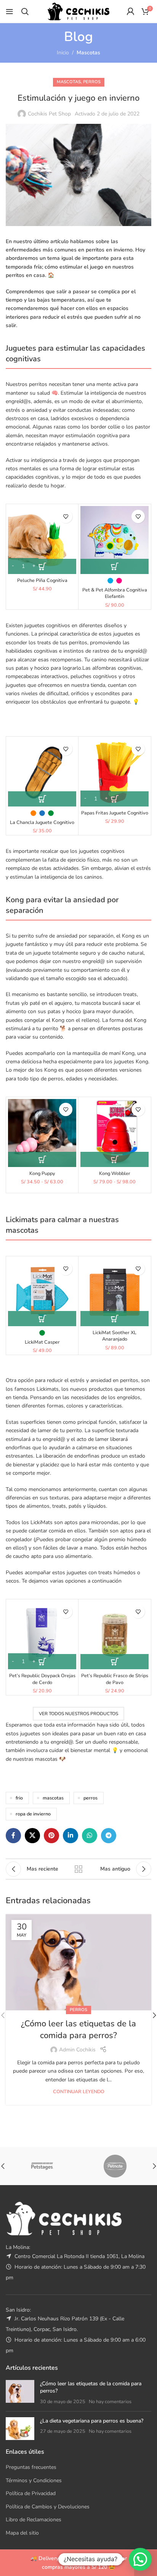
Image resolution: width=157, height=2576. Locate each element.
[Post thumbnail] (20, 2393)
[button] (42, 566)
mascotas (53, 1798)
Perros (92, 82)
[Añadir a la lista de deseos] (66, 516)
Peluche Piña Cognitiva (42, 580)
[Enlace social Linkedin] (70, 1836)
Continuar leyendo (79, 2091)
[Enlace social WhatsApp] (90, 1836)
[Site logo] (78, 11)
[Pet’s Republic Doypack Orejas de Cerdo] (42, 1635)
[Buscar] (25, 11)
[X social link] (32, 1836)
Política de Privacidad (31, 2493)
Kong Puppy (42, 1173)
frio (19, 1798)
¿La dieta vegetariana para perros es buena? (92, 2421)
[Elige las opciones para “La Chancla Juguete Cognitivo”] (42, 799)
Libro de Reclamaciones (34, 2520)
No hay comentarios (110, 2401)
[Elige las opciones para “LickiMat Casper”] (42, 1319)
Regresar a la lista (78, 1869)
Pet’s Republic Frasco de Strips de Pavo (115, 1679)
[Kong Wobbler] (115, 1133)
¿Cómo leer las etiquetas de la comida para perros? (78, 2030)
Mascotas (88, 53)
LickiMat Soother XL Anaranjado (115, 1336)
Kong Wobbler (115, 1173)
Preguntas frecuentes (31, 2467)
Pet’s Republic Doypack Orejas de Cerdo (42, 1679)
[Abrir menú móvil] (10, 11)
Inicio (63, 53)
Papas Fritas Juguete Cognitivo (115, 813)
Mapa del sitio (22, 2533)
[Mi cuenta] (130, 11)
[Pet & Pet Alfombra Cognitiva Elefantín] (115, 540)
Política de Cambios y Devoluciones (48, 2507)
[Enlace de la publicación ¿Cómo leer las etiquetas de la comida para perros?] (78, 1962)
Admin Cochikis (77, 2050)
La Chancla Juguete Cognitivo (42, 822)
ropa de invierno (33, 1814)
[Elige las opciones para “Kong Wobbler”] (115, 1159)
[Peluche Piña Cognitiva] (42, 540)
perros (91, 1798)
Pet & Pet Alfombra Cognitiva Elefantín (115, 593)
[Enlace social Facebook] (13, 1836)
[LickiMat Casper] (42, 1292)
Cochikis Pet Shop (49, 114)
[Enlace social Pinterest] (51, 1836)
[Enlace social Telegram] (109, 1836)
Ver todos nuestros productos (78, 1714)
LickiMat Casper (42, 1342)
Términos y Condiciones (34, 2480)
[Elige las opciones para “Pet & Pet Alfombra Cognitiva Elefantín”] (115, 566)
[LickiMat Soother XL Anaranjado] (115, 1292)
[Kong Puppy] (42, 1133)
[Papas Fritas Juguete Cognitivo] (115, 772)
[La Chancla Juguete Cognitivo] (42, 772)
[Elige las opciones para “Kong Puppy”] (42, 1159)
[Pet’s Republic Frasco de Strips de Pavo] (115, 1635)
